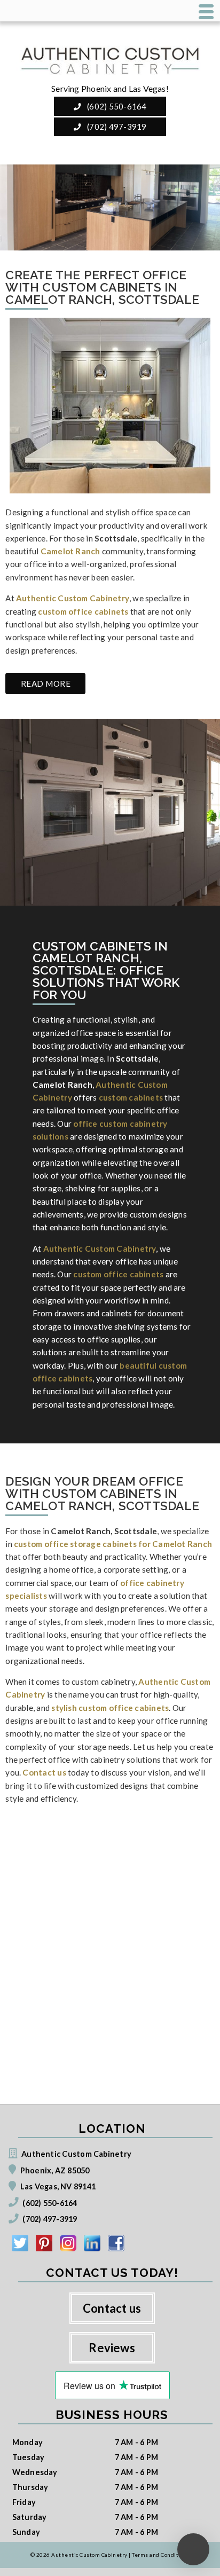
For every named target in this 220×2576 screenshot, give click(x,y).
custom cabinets (131, 1097)
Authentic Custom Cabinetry (73, 598)
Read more (46, 684)
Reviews (112, 2348)
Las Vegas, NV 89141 (58, 2186)
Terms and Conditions (161, 2555)
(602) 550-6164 (116, 106)
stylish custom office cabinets (110, 1708)
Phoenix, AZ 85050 (55, 2170)
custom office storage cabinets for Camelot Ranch (113, 1544)
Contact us (44, 1772)
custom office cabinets (83, 611)
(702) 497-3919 (116, 127)
